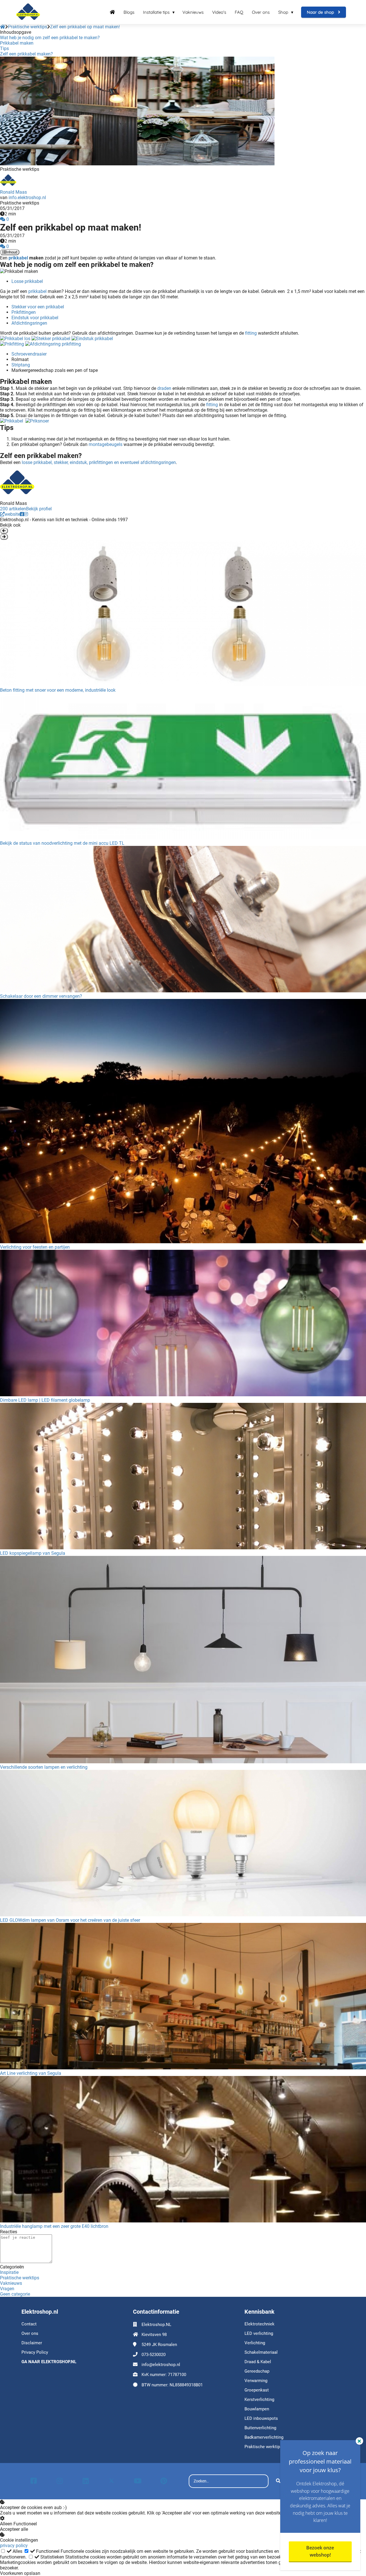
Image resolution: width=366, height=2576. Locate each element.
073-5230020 (154, 2355)
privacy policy (14, 2546)
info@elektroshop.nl (161, 2365)
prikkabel (18, 258)
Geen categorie (15, 2294)
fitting (251, 333)
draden (164, 388)
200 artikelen (13, 509)
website (12, 514)
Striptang (21, 365)
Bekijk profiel (39, 509)
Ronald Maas (13, 192)
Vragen (7, 2289)
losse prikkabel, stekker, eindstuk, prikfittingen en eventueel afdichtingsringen (99, 462)
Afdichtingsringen (29, 323)
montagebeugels (106, 444)
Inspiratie (9, 2272)
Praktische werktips (20, 2278)
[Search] (278, 2481)
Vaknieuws (11, 2283)
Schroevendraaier (29, 354)
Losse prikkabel (27, 281)
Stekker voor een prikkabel (38, 307)
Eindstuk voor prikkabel (35, 318)
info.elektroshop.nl (27, 198)
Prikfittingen (24, 312)
